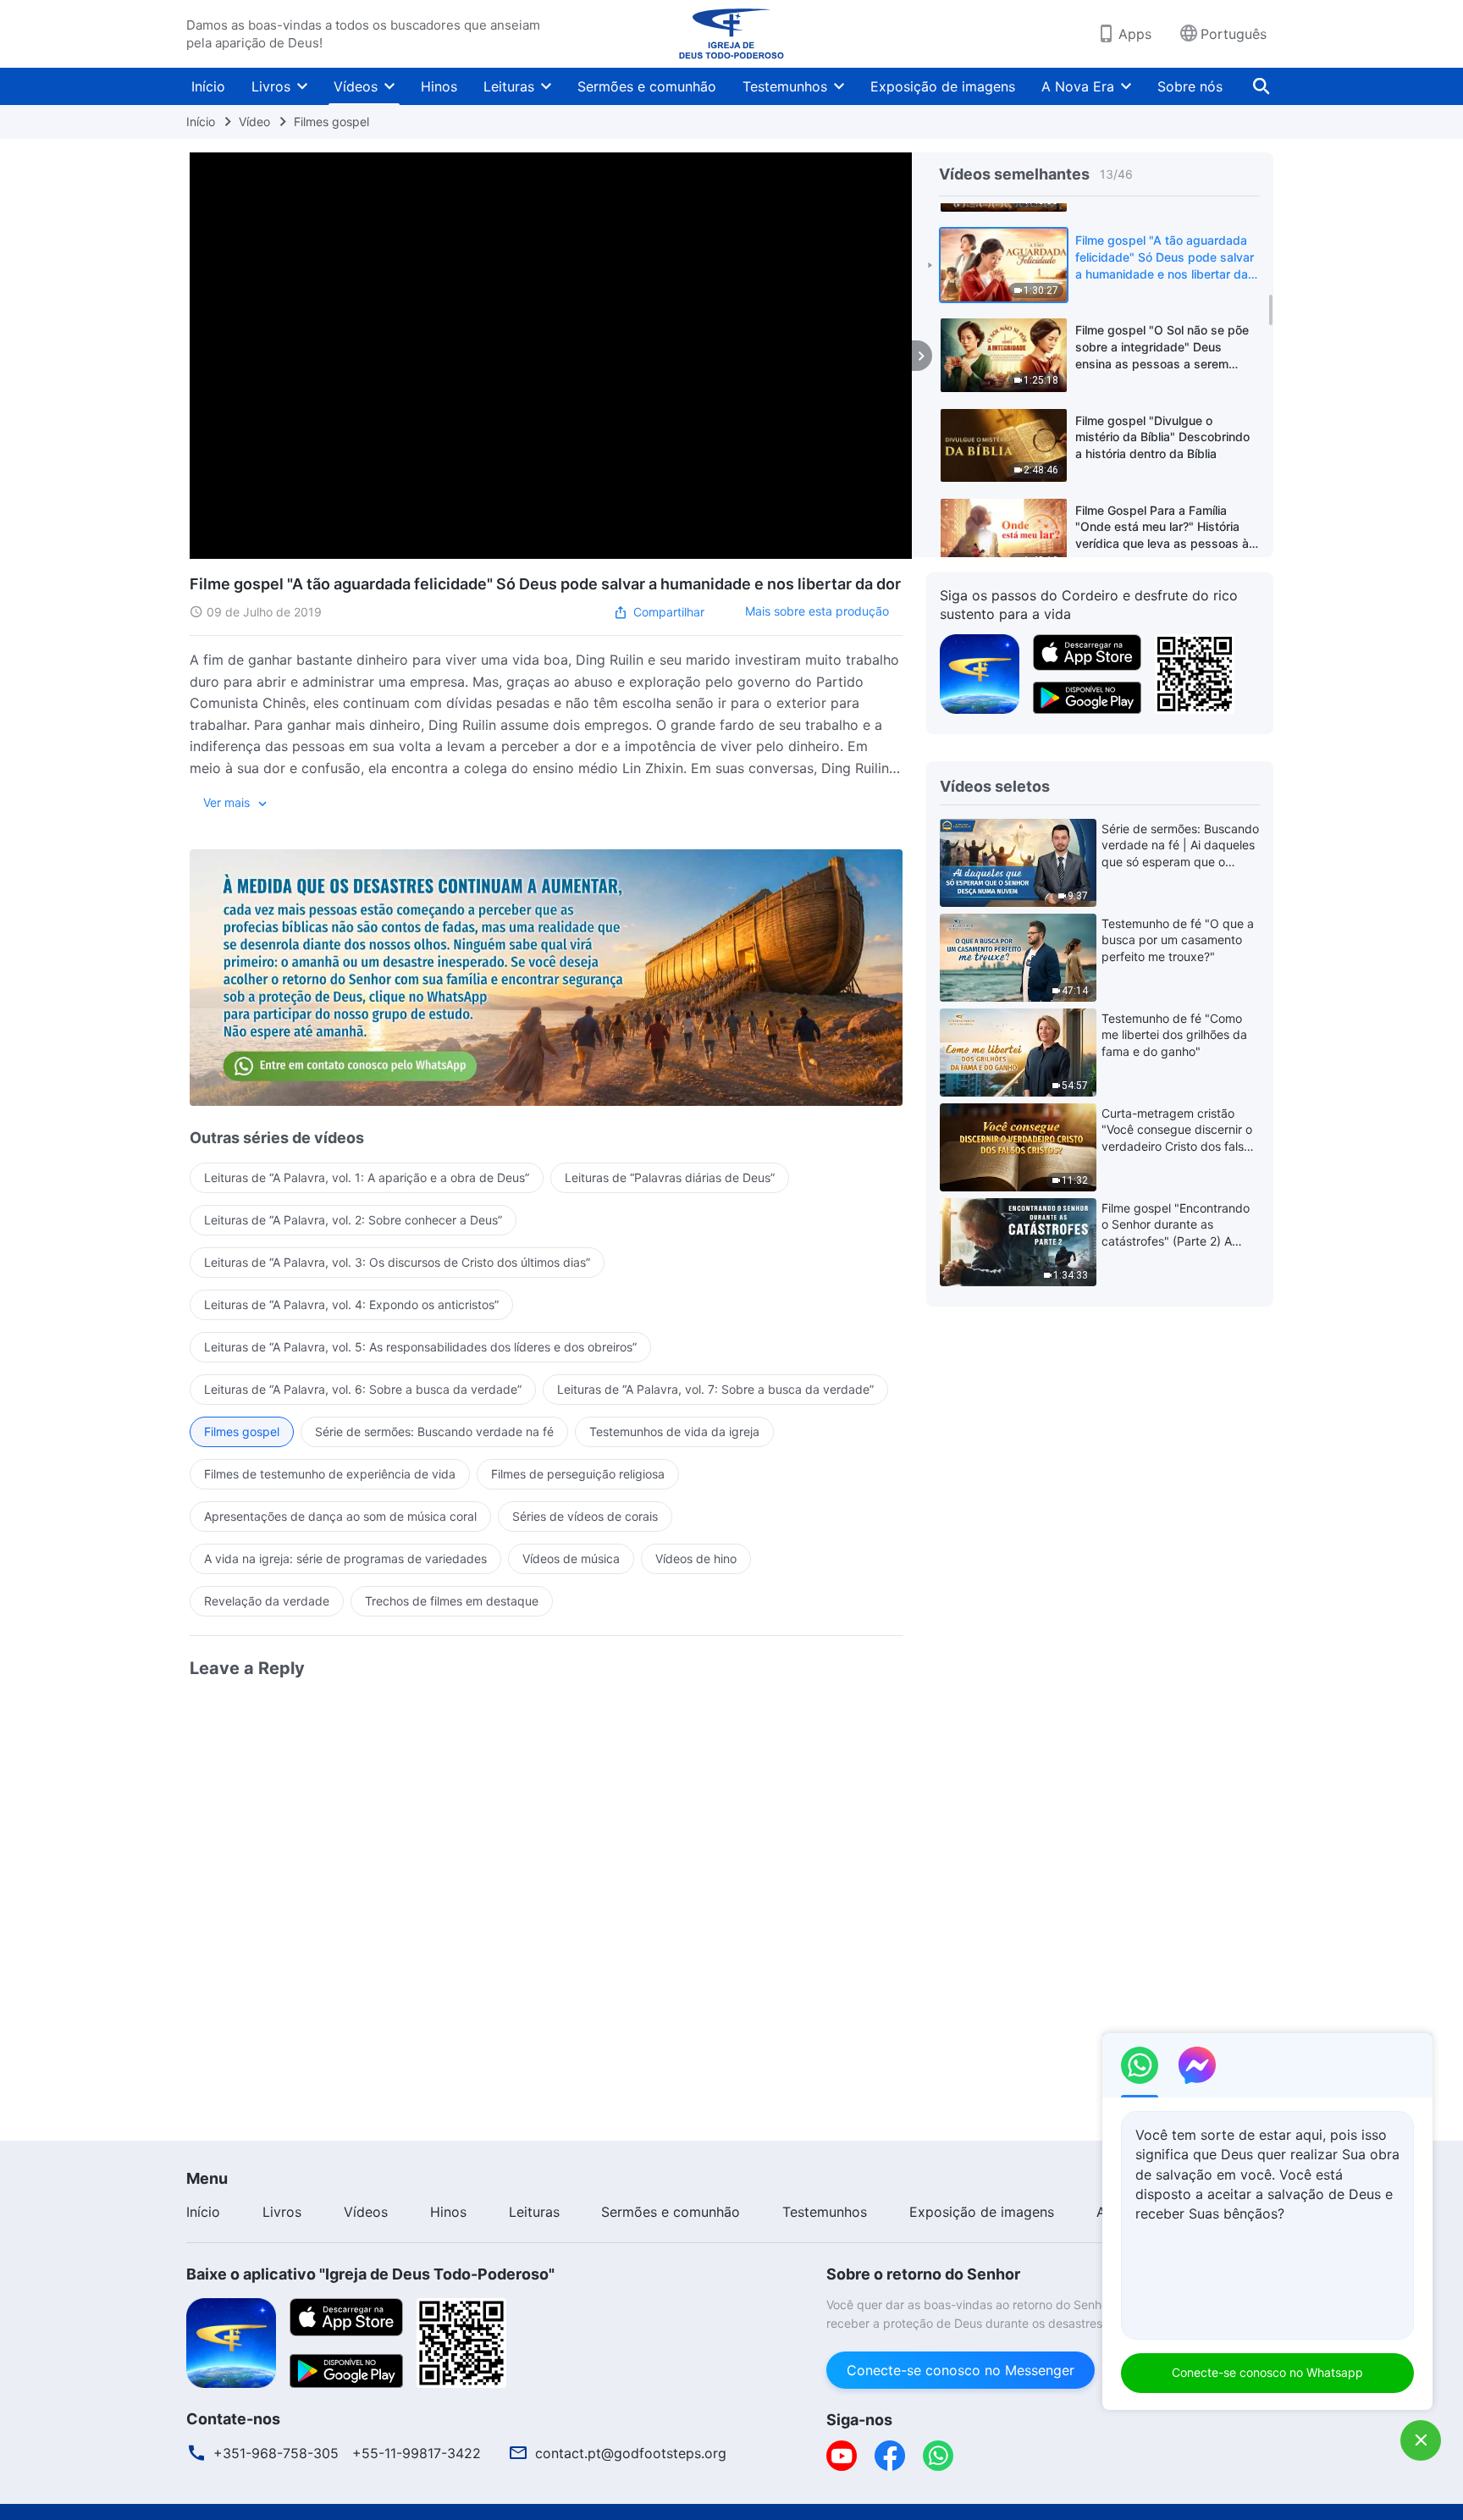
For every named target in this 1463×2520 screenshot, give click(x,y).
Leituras (509, 86)
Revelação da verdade (267, 1601)
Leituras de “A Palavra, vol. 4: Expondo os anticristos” (351, 1304)
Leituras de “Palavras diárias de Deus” (670, 1177)
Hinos (439, 86)
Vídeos (356, 86)
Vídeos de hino (696, 1558)
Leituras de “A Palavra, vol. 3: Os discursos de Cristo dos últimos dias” (397, 1262)
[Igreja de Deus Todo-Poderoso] (731, 34)
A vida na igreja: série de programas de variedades (345, 1558)
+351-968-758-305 (276, 2453)
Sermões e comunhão (647, 86)
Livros (271, 86)
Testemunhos (785, 86)
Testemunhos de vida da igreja (674, 1431)
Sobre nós (1190, 86)
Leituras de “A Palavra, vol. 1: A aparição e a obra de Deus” (367, 1177)
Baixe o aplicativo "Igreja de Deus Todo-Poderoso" (370, 2274)
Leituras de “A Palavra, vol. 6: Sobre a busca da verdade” (363, 1389)
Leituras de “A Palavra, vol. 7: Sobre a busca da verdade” (715, 1389)
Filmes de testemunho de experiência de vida (330, 1474)
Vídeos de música (571, 1558)
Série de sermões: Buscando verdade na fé (434, 1431)
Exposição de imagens (943, 86)
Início (208, 86)
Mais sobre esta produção (817, 611)
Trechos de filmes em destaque (452, 1601)
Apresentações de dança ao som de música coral (340, 1516)
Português (1234, 34)
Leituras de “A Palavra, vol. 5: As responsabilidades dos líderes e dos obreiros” (420, 1347)
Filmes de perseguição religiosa (578, 1474)
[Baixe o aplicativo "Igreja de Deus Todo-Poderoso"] (231, 2341)
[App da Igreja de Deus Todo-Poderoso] (980, 672)
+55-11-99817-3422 (417, 2453)
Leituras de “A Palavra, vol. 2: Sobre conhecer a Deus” (353, 1220)
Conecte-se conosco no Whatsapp (1267, 2372)
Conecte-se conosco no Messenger (961, 2370)
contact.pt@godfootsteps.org (631, 2453)
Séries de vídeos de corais (585, 1516)
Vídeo (254, 122)
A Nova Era (1078, 86)
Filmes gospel (331, 122)
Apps (1135, 34)
